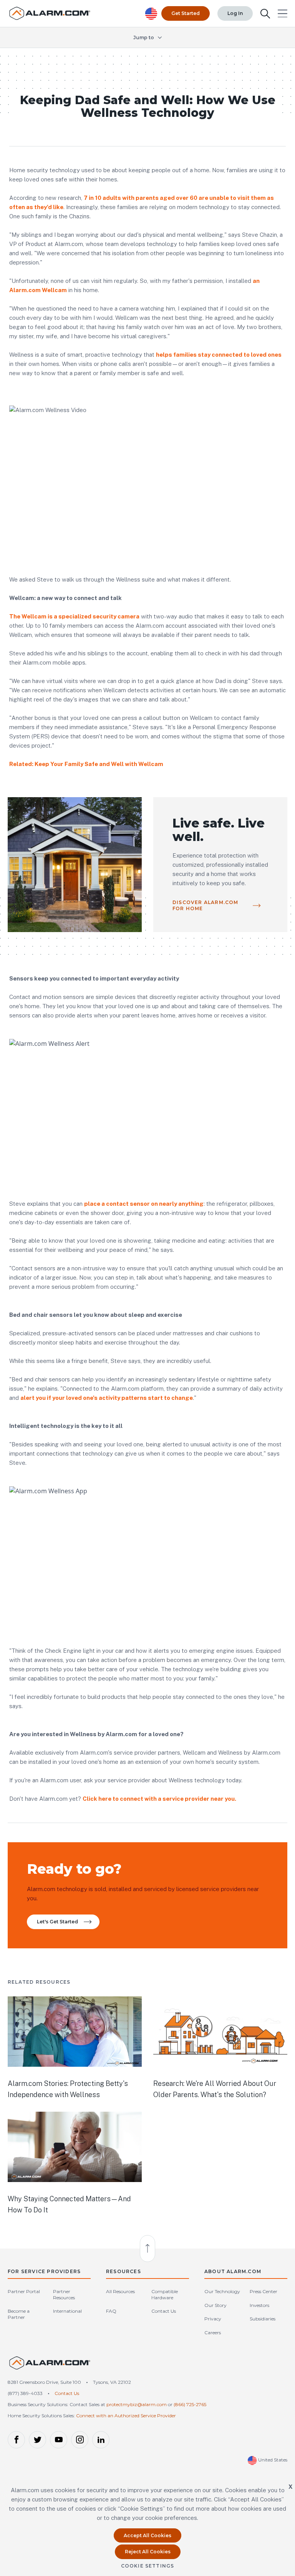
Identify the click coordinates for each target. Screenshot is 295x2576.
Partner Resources (64, 2294)
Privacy (213, 2319)
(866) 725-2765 (190, 2404)
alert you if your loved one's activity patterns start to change (107, 1398)
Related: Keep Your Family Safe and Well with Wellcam (86, 764)
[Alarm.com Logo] (50, 2366)
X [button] (291, 2487)
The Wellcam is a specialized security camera (74, 616)
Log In (235, 13)
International (67, 2311)
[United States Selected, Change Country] (151, 14)
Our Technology (222, 2291)
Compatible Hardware (165, 2294)
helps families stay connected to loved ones (219, 355)
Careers (213, 2333)
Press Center (264, 2291)
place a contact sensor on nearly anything (144, 1204)
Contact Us (164, 2311)
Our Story (215, 2305)
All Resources (120, 2291)
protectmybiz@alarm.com (137, 2404)
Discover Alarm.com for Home (206, 905)
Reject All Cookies (148, 2552)
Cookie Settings (148, 2566)
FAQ (111, 2311)
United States (272, 2460)
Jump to (144, 37)
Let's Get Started (57, 1922)
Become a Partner (19, 2314)
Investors (259, 2305)
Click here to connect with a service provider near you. (159, 1799)
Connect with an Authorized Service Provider (126, 2416)
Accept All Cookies (147, 2535)
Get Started (186, 13)
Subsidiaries (263, 2319)
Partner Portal (24, 2291)
